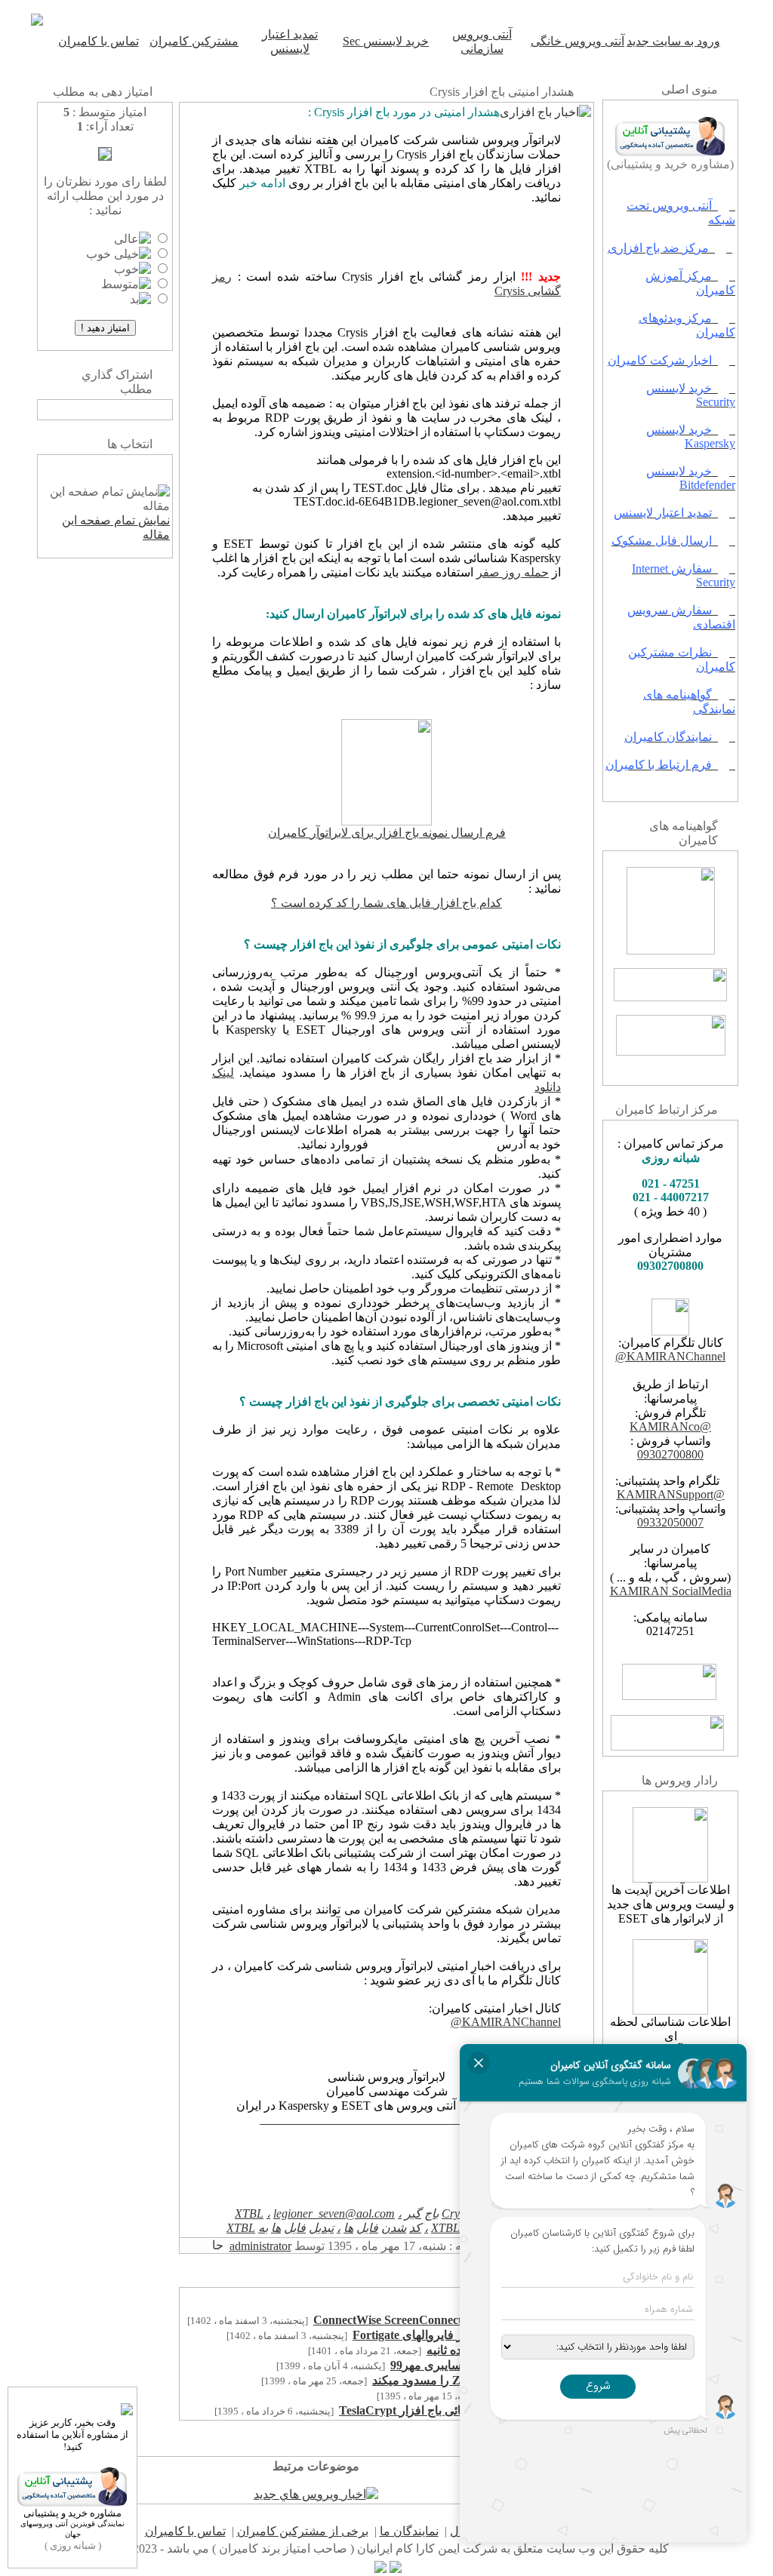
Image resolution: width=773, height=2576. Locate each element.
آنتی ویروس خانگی (577, 41)
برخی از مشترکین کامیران (303, 2531)
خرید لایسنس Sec (386, 41)
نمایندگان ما (409, 2531)
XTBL (249, 2213)
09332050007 (670, 1522)
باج (431, 2213)
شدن (394, 2228)
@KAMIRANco (670, 1426)
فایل (367, 2228)
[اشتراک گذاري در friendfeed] (97, 410)
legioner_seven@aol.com (334, 2213)
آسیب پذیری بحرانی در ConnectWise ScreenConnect (446, 2320)
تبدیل (321, 2228)
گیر (413, 2213)
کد (415, 2228)
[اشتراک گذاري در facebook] (112, 410)
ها (348, 2228)
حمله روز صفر (513, 572)
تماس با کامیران (99, 41)
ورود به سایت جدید (673, 41)
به (263, 2228)
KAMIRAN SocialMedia (671, 1591)
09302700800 (670, 1454)
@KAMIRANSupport (671, 1494)
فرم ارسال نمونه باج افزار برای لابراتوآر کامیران (387, 833)
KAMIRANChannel (676, 1356)
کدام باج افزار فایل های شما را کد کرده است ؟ (386, 903)
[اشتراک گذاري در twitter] (82, 410)
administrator (260, 2246)
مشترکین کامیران (194, 41)
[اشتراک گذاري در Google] (128, 410)
